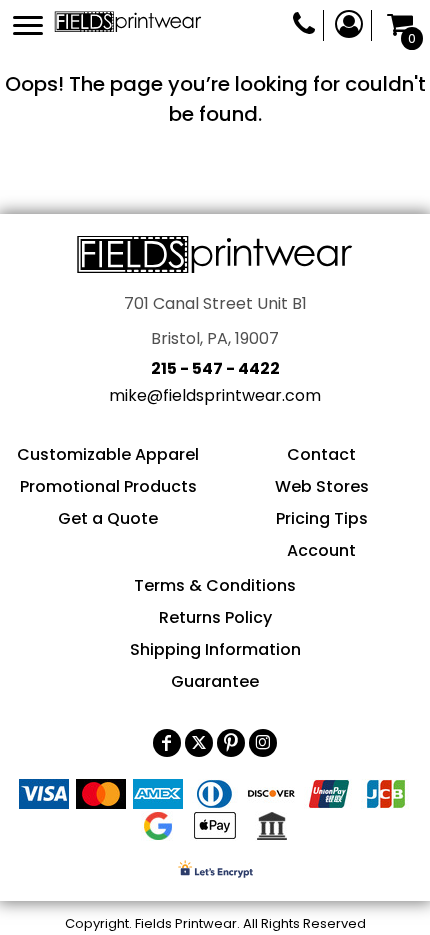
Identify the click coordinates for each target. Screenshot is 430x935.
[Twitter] (199, 743)
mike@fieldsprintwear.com (215, 395)
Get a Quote (108, 518)
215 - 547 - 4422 (215, 368)
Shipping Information (215, 649)
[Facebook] (167, 743)
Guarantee (215, 681)
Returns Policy (215, 617)
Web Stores (322, 486)
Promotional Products (108, 486)
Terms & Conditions (215, 585)
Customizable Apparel (108, 454)
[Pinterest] (231, 743)
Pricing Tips (322, 518)
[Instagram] (263, 743)
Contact (321, 454)
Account (321, 550)
